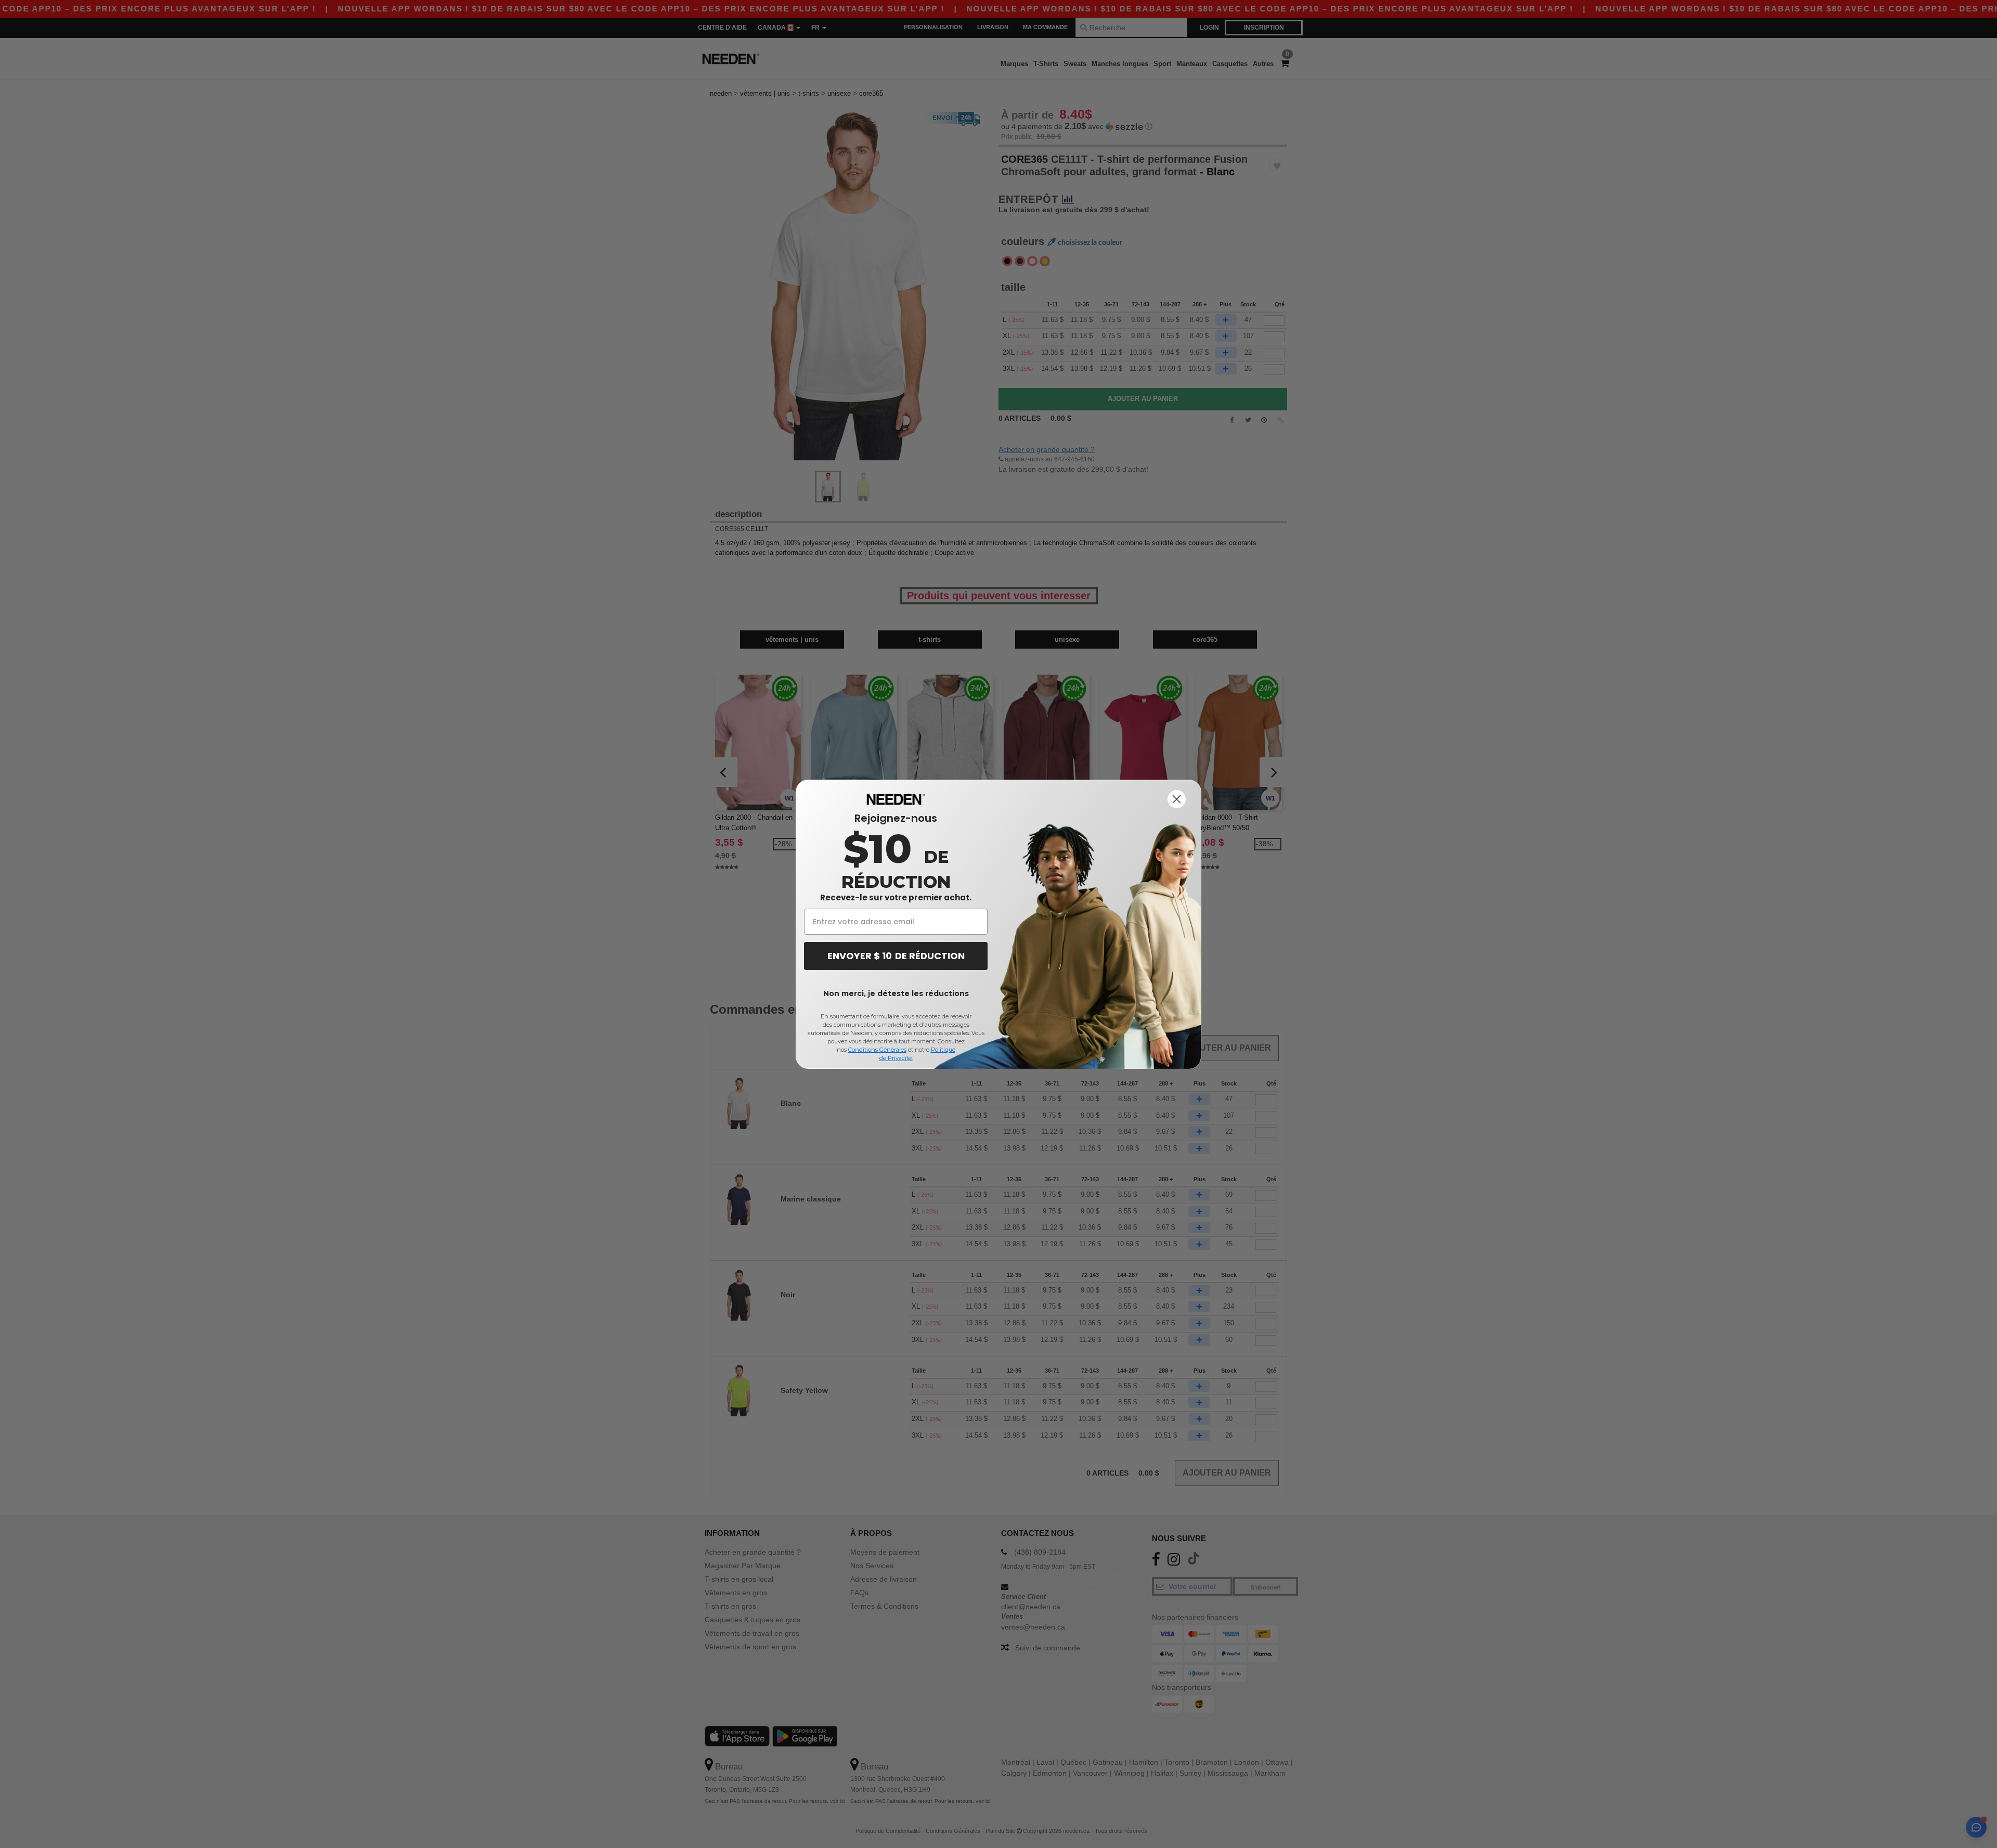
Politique (943, 1050)
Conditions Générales (877, 1050)
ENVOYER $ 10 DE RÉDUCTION (896, 956)
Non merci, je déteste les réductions (896, 993)
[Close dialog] (1177, 799)
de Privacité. (896, 1058)
